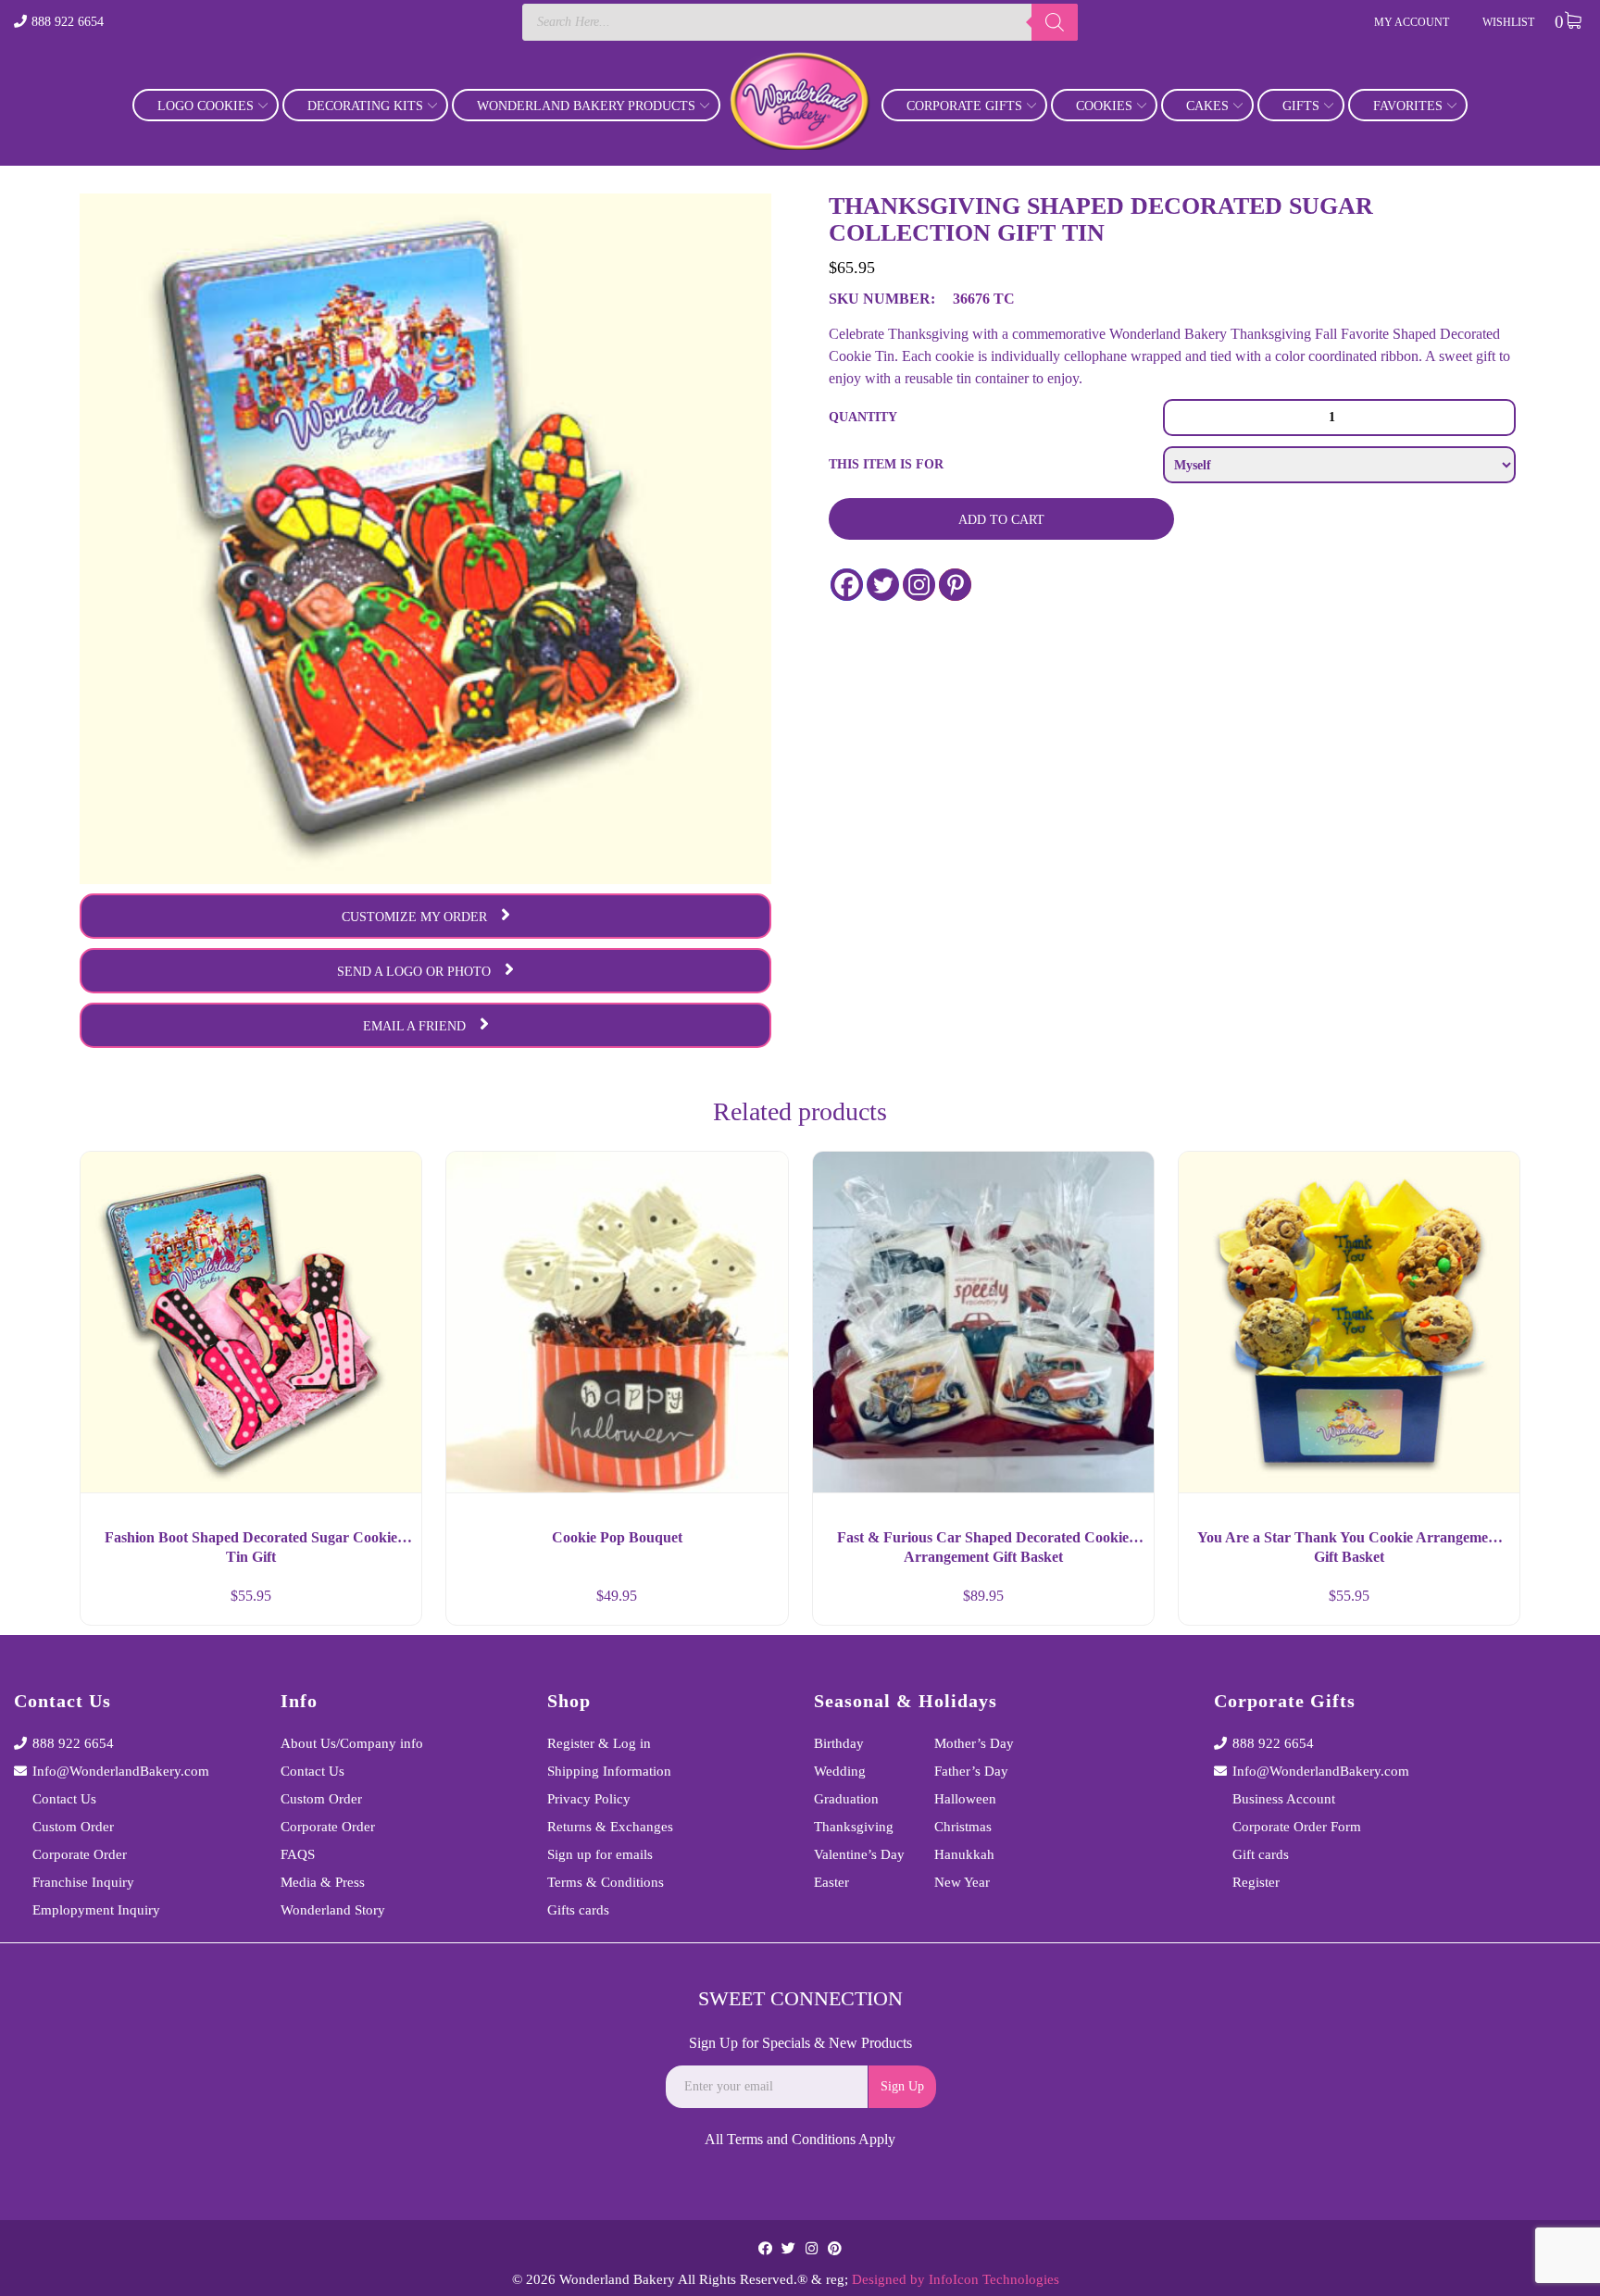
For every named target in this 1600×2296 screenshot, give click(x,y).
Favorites (1408, 106)
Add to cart (1001, 520)
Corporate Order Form (1297, 1827)
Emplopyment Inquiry (96, 1910)
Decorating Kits (365, 106)
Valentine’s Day (859, 1854)
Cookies (1104, 106)
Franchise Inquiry (83, 1882)
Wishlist (1508, 22)
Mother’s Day (974, 1743)
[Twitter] (883, 585)
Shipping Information (609, 1771)
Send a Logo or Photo (414, 972)
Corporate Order (80, 1854)
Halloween (965, 1799)
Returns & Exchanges (610, 1827)
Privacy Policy (589, 1799)
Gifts (1301, 106)
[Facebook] (847, 585)
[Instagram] (919, 585)
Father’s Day (971, 1771)
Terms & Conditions (606, 1882)
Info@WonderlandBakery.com (121, 1771)
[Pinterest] (955, 585)
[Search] (1055, 22)
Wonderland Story (333, 1910)
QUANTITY (863, 417)
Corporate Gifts (964, 106)
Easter (831, 1882)
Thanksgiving (854, 1827)
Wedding (840, 1771)
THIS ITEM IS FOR (886, 464)
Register (1256, 1882)
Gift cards (1261, 1854)
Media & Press (323, 1882)
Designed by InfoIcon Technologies (956, 2279)
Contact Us (64, 1799)
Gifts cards (578, 1910)
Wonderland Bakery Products (586, 106)
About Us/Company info (352, 1743)
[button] (391, 1603)
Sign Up (902, 2086)
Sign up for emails (600, 1854)
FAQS (298, 1854)
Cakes (1207, 106)
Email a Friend (414, 1026)
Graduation (846, 1799)
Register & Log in (599, 1743)
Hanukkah (964, 1854)
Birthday (839, 1743)
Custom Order (73, 1827)
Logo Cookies (206, 106)
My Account (1412, 22)
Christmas (963, 1827)
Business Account (1284, 1799)
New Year (962, 1882)
